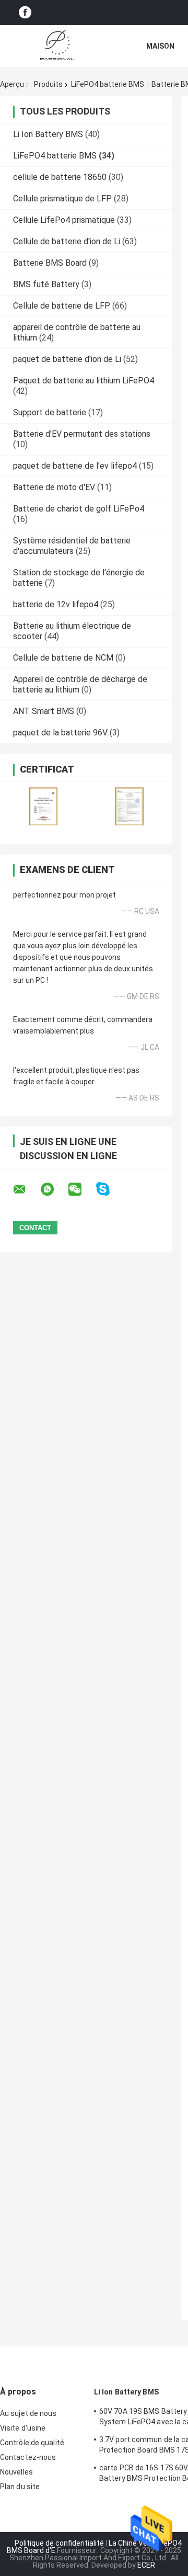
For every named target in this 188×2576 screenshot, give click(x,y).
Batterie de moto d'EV (54, 487)
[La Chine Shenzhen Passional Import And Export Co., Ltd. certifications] (43, 806)
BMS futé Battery (46, 284)
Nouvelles (16, 2472)
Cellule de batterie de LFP (62, 306)
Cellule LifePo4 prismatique (64, 220)
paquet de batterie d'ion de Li (67, 359)
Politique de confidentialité (59, 2543)
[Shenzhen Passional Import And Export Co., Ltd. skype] (109, 1189)
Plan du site (20, 2487)
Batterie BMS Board (50, 263)
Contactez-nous (28, 2457)
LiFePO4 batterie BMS (108, 84)
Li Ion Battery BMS (48, 134)
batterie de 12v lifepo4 (56, 604)
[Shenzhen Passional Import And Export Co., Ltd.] (57, 46)
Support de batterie (50, 412)
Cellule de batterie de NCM (63, 658)
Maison (160, 46)
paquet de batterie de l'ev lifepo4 (75, 466)
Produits (48, 84)
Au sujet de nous (28, 2413)
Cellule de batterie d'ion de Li (67, 241)
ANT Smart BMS (44, 711)
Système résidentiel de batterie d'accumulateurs (72, 546)
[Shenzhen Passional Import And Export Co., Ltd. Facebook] (25, 13)
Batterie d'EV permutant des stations (82, 434)
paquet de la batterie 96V (60, 733)
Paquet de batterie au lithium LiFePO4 (84, 381)
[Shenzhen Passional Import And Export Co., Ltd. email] (26, 1189)
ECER (146, 2565)
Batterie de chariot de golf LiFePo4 (79, 509)
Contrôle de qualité (32, 2443)
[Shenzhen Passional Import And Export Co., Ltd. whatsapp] (54, 1189)
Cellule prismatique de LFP (62, 198)
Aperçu (12, 84)
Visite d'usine (23, 2428)
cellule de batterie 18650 (60, 177)
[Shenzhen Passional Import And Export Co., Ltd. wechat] (81, 1189)
